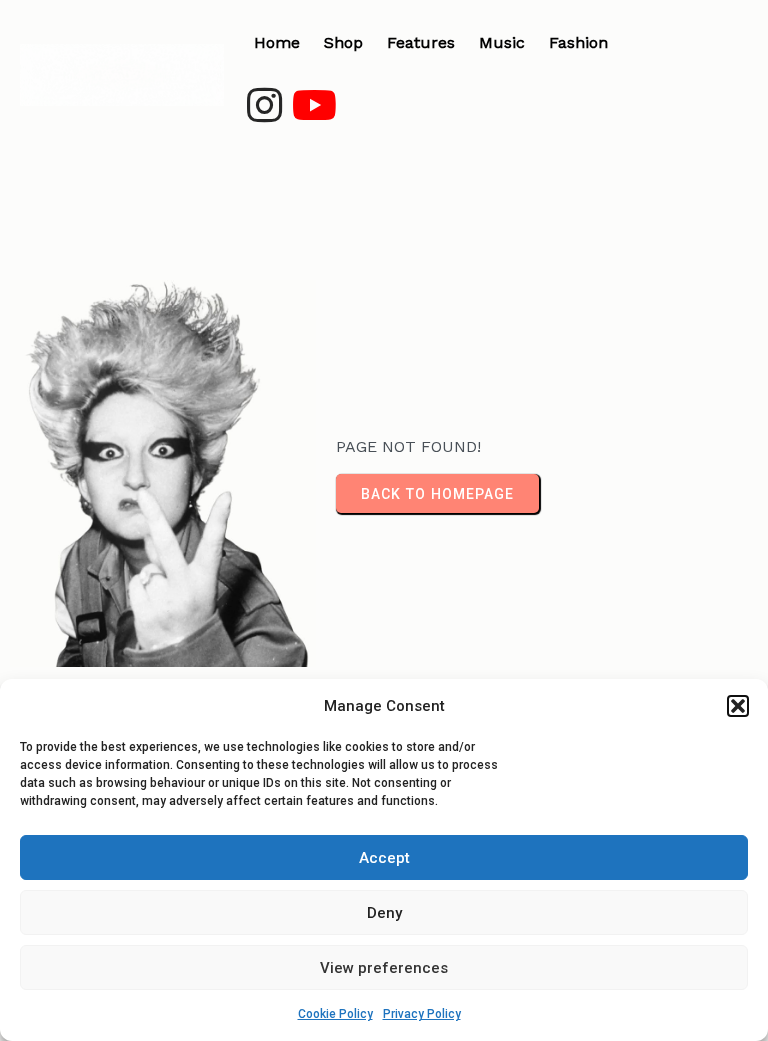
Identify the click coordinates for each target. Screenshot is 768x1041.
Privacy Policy (422, 1014)
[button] (738, 706)
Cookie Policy (335, 1014)
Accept (384, 858)
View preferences (384, 968)
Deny (384, 913)
